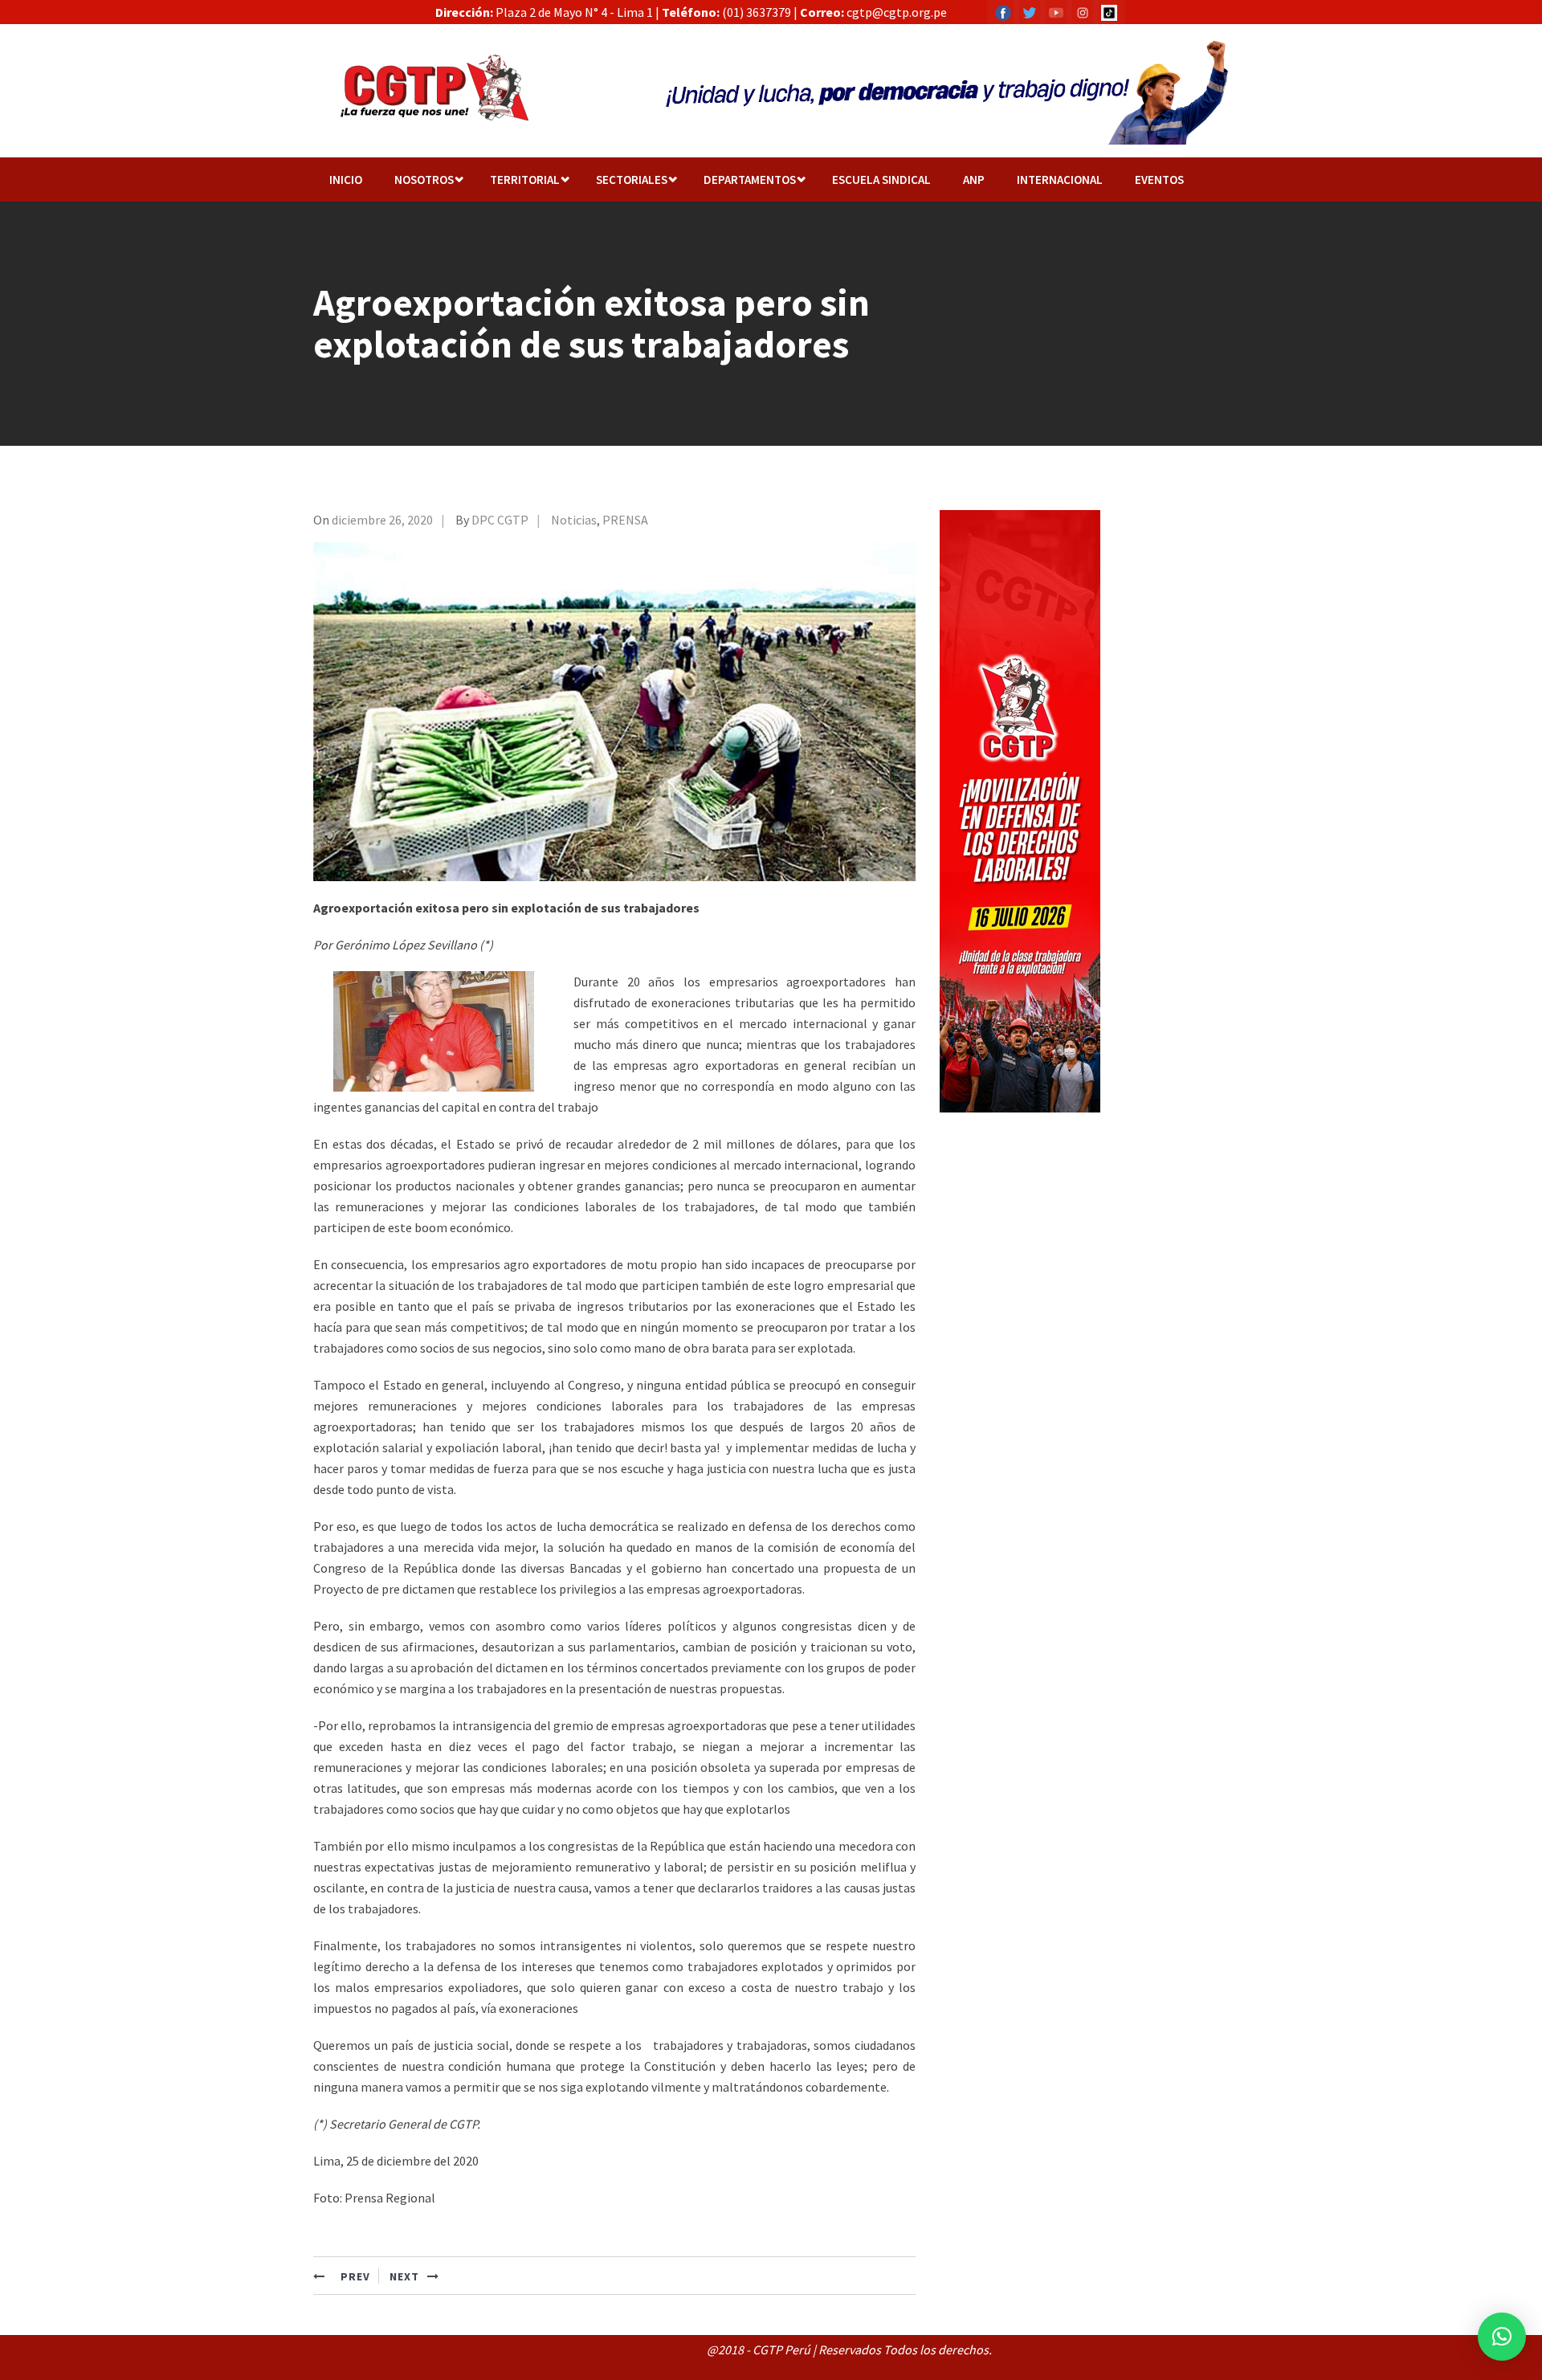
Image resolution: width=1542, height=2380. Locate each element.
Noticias (574, 520)
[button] (1502, 2337)
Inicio (346, 180)
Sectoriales (632, 180)
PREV (354, 2276)
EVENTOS (1159, 180)
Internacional (1060, 180)
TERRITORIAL (525, 180)
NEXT (404, 2276)
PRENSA (625, 520)
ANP (974, 180)
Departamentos (750, 180)
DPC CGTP (500, 520)
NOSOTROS (424, 180)
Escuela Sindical (881, 180)
